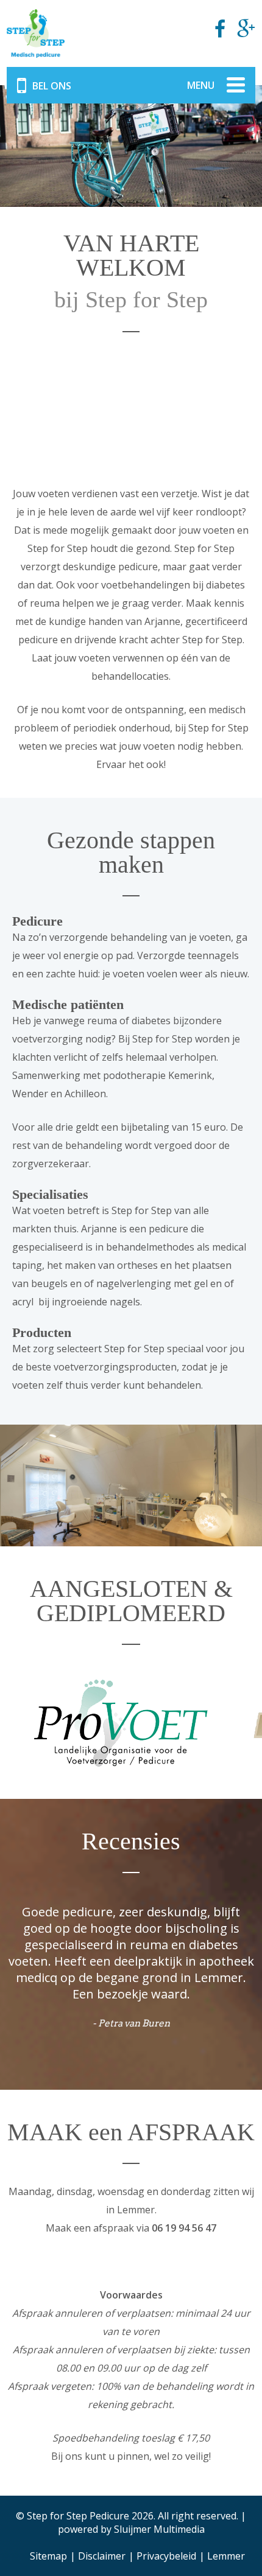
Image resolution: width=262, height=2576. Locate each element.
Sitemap (48, 2556)
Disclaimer (102, 2556)
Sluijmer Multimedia (159, 2529)
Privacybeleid (166, 2556)
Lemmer (226, 2556)
